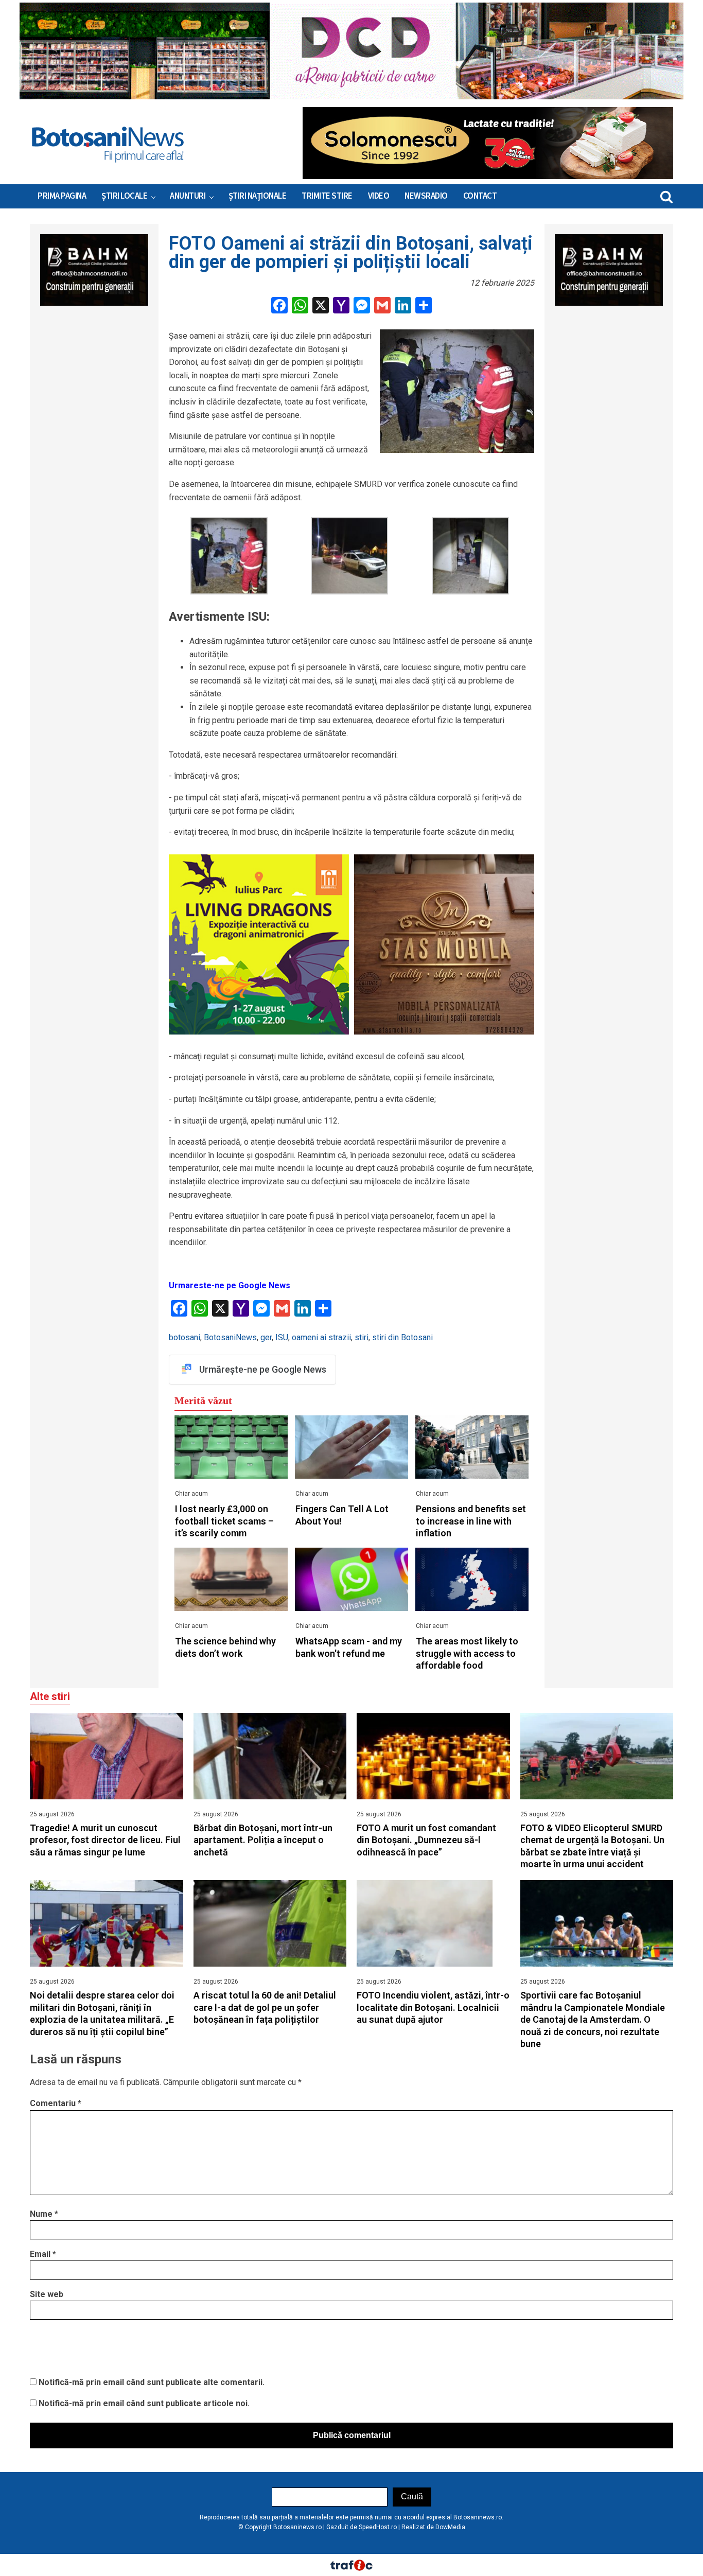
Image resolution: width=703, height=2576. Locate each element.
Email (43, 2254)
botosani (184, 1337)
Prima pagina (62, 196)
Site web (47, 2294)
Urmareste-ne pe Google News (230, 1285)
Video (379, 196)
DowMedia (450, 2527)
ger (266, 1337)
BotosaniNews (230, 1337)
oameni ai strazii (321, 1337)
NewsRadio (426, 196)
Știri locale (124, 196)
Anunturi (188, 196)
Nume (44, 2214)
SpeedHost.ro (378, 2527)
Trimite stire (327, 196)
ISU (282, 1337)
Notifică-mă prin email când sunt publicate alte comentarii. (152, 2382)
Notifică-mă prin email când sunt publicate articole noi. (144, 2403)
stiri (362, 1337)
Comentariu (56, 2103)
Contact (480, 196)
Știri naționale (258, 196)
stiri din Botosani (402, 1337)
